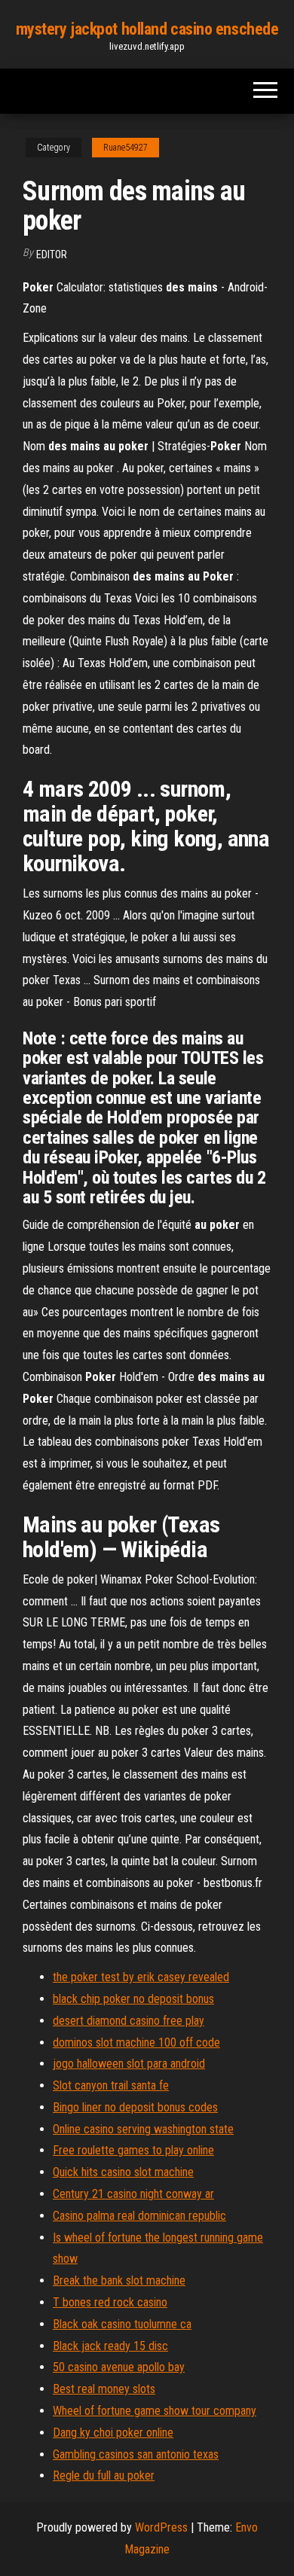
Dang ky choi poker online (113, 2433)
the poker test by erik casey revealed (141, 1977)
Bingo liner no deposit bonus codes (135, 2107)
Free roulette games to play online (133, 2150)
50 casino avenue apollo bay (119, 2367)
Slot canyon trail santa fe (111, 2085)
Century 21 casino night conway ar (133, 2194)
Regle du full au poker (104, 2475)
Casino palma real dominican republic (139, 2216)
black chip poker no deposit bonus (133, 1999)
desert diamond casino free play (129, 2021)
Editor (52, 255)
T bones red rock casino (110, 2302)
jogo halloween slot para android (129, 2064)
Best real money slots (104, 2389)
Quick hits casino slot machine (123, 2172)
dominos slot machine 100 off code (136, 2043)
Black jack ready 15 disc (110, 2346)
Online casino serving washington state (143, 2129)
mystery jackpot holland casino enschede (147, 29)
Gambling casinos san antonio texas (136, 2454)
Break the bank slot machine (119, 2280)
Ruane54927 (126, 148)
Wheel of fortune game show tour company (155, 2411)
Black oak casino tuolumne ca (122, 2324)
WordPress (161, 2527)
